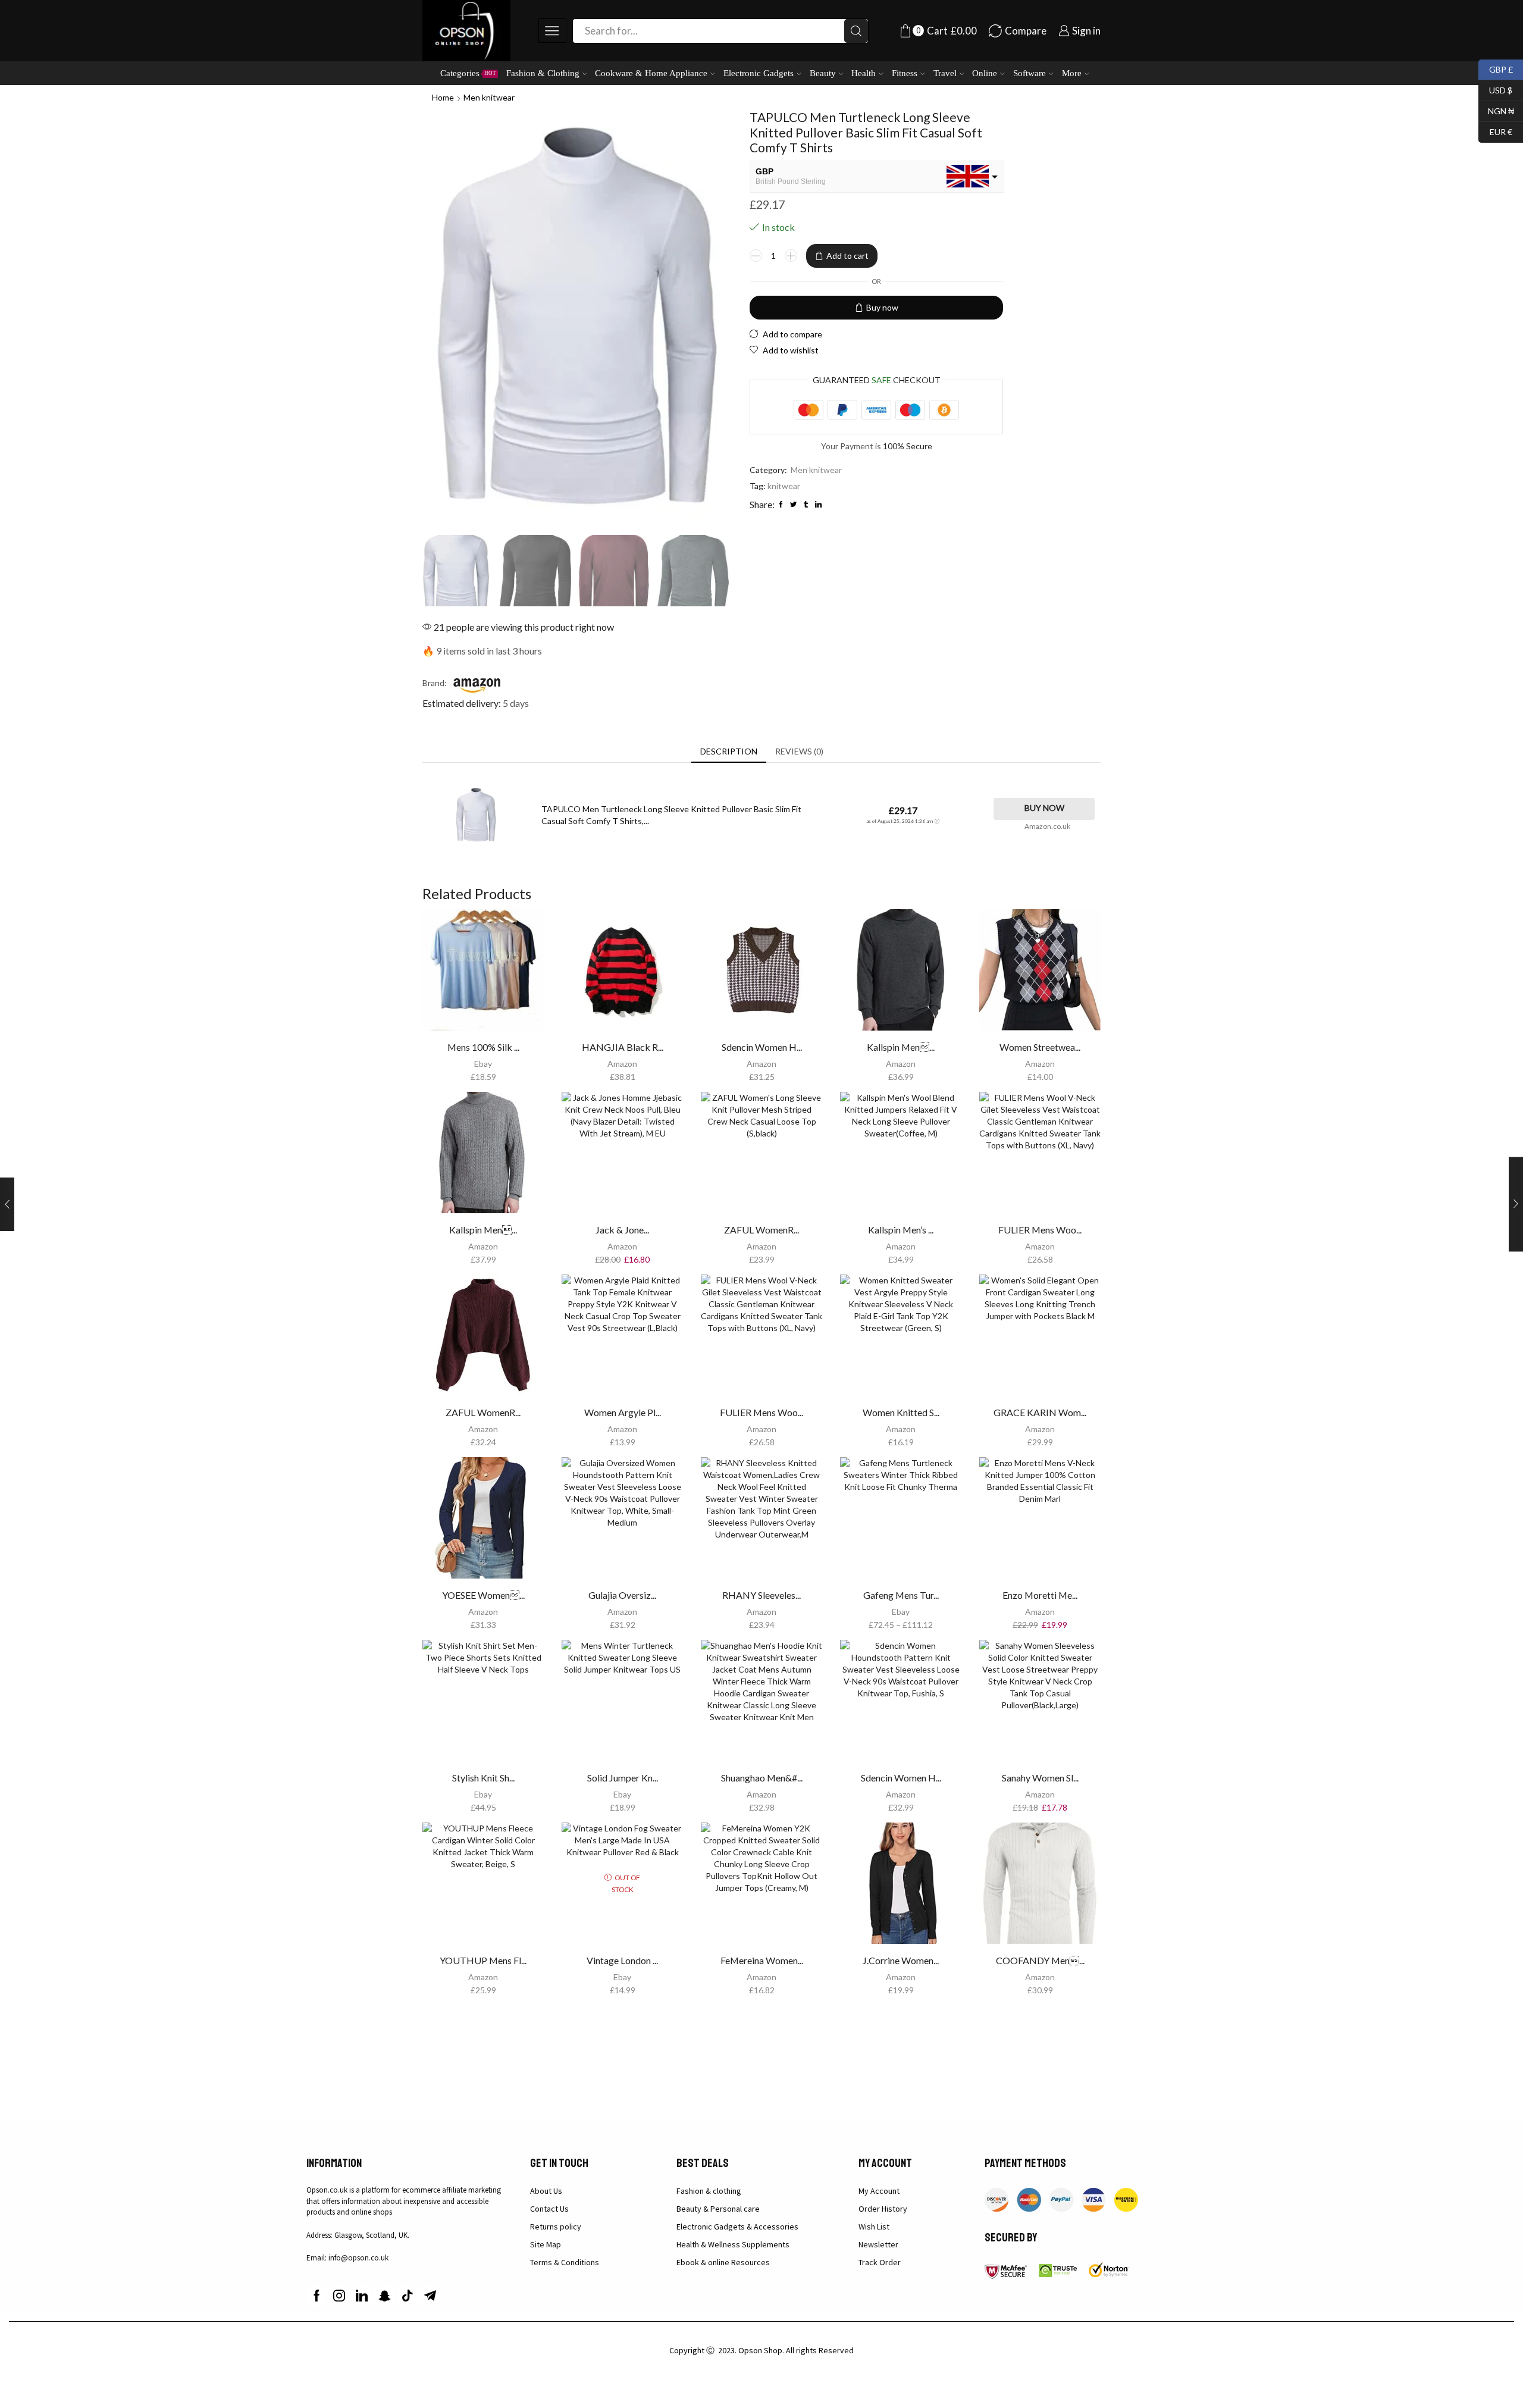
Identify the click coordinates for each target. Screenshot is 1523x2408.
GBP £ (1496, 68)
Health (864, 73)
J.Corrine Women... (901, 1960)
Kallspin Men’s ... (901, 1230)
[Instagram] (339, 2296)
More (1072, 73)
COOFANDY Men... (1040, 1960)
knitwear (784, 486)
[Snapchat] (385, 2296)
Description (729, 751)
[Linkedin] (362, 2296)
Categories (468, 73)
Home (443, 97)
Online (985, 73)
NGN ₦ (1496, 110)
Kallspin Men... (901, 1047)
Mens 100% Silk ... (483, 1047)
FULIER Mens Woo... (1040, 1230)
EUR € (1495, 131)
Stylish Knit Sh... (483, 1778)
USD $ (1495, 89)
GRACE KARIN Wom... (1040, 1412)
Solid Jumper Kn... (623, 1778)
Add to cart (847, 256)
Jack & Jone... (622, 1230)
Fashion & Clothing (543, 73)
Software (1030, 73)
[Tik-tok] (408, 2296)
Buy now (882, 307)
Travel (945, 73)
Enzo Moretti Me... (1040, 1595)
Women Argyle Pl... (623, 1412)
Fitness (905, 73)
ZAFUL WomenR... (761, 1230)
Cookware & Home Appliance (651, 73)
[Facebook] (317, 2296)
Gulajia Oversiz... (622, 1595)
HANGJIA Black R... (623, 1047)
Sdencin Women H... (762, 1047)
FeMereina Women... (762, 1960)
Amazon (622, 1064)
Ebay (483, 1064)
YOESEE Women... (483, 1595)
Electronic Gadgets (759, 73)
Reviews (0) (799, 751)
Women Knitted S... (901, 1412)
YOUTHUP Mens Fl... (483, 1960)
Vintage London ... (622, 1960)
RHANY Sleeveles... (761, 1595)
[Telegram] (430, 2296)
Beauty (823, 73)
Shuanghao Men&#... (762, 1778)
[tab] (729, 751)
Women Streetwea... (1040, 1047)
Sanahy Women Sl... (1040, 1778)
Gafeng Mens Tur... (901, 1595)
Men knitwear (489, 97)
